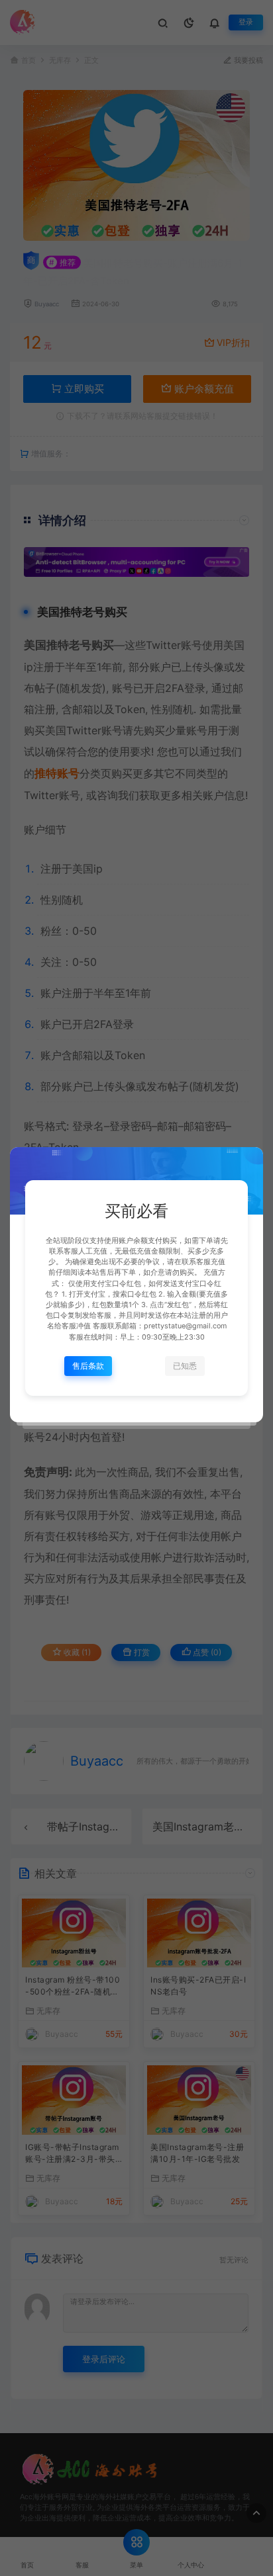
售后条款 (88, 1366)
